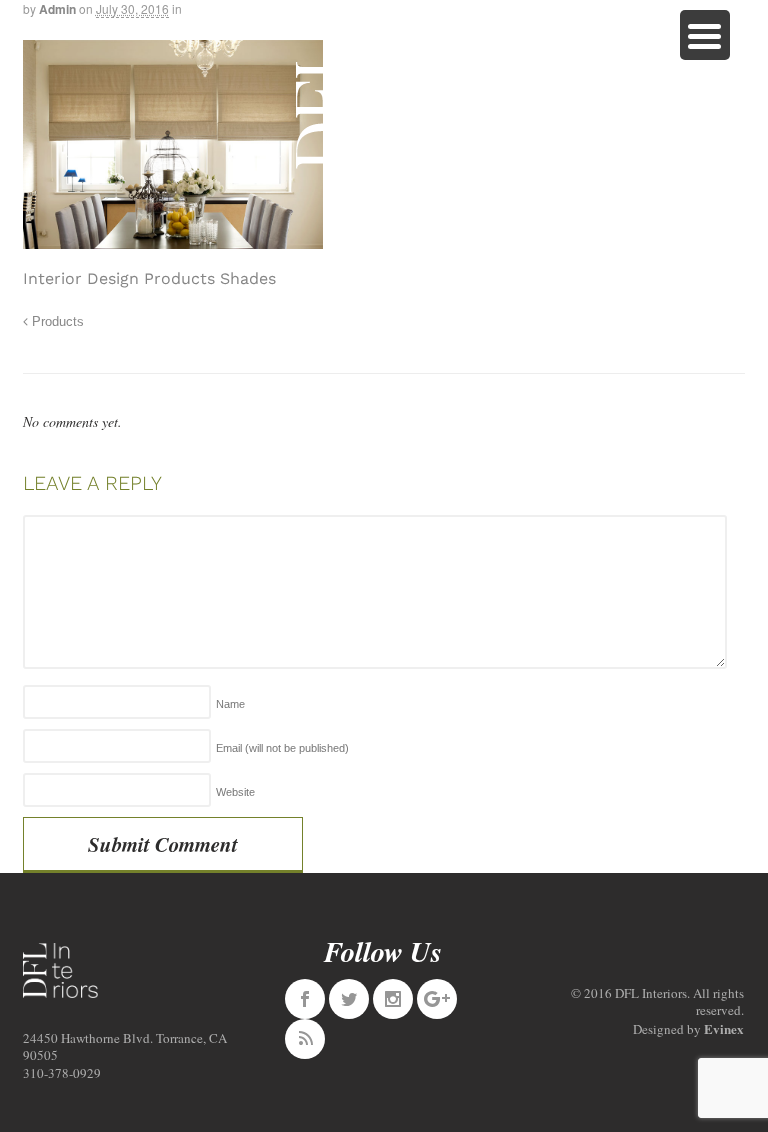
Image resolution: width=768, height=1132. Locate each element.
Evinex (724, 1028)
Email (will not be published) (282, 748)
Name (230, 704)
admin (57, 9)
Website (235, 792)
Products (56, 322)
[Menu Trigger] (705, 35)
